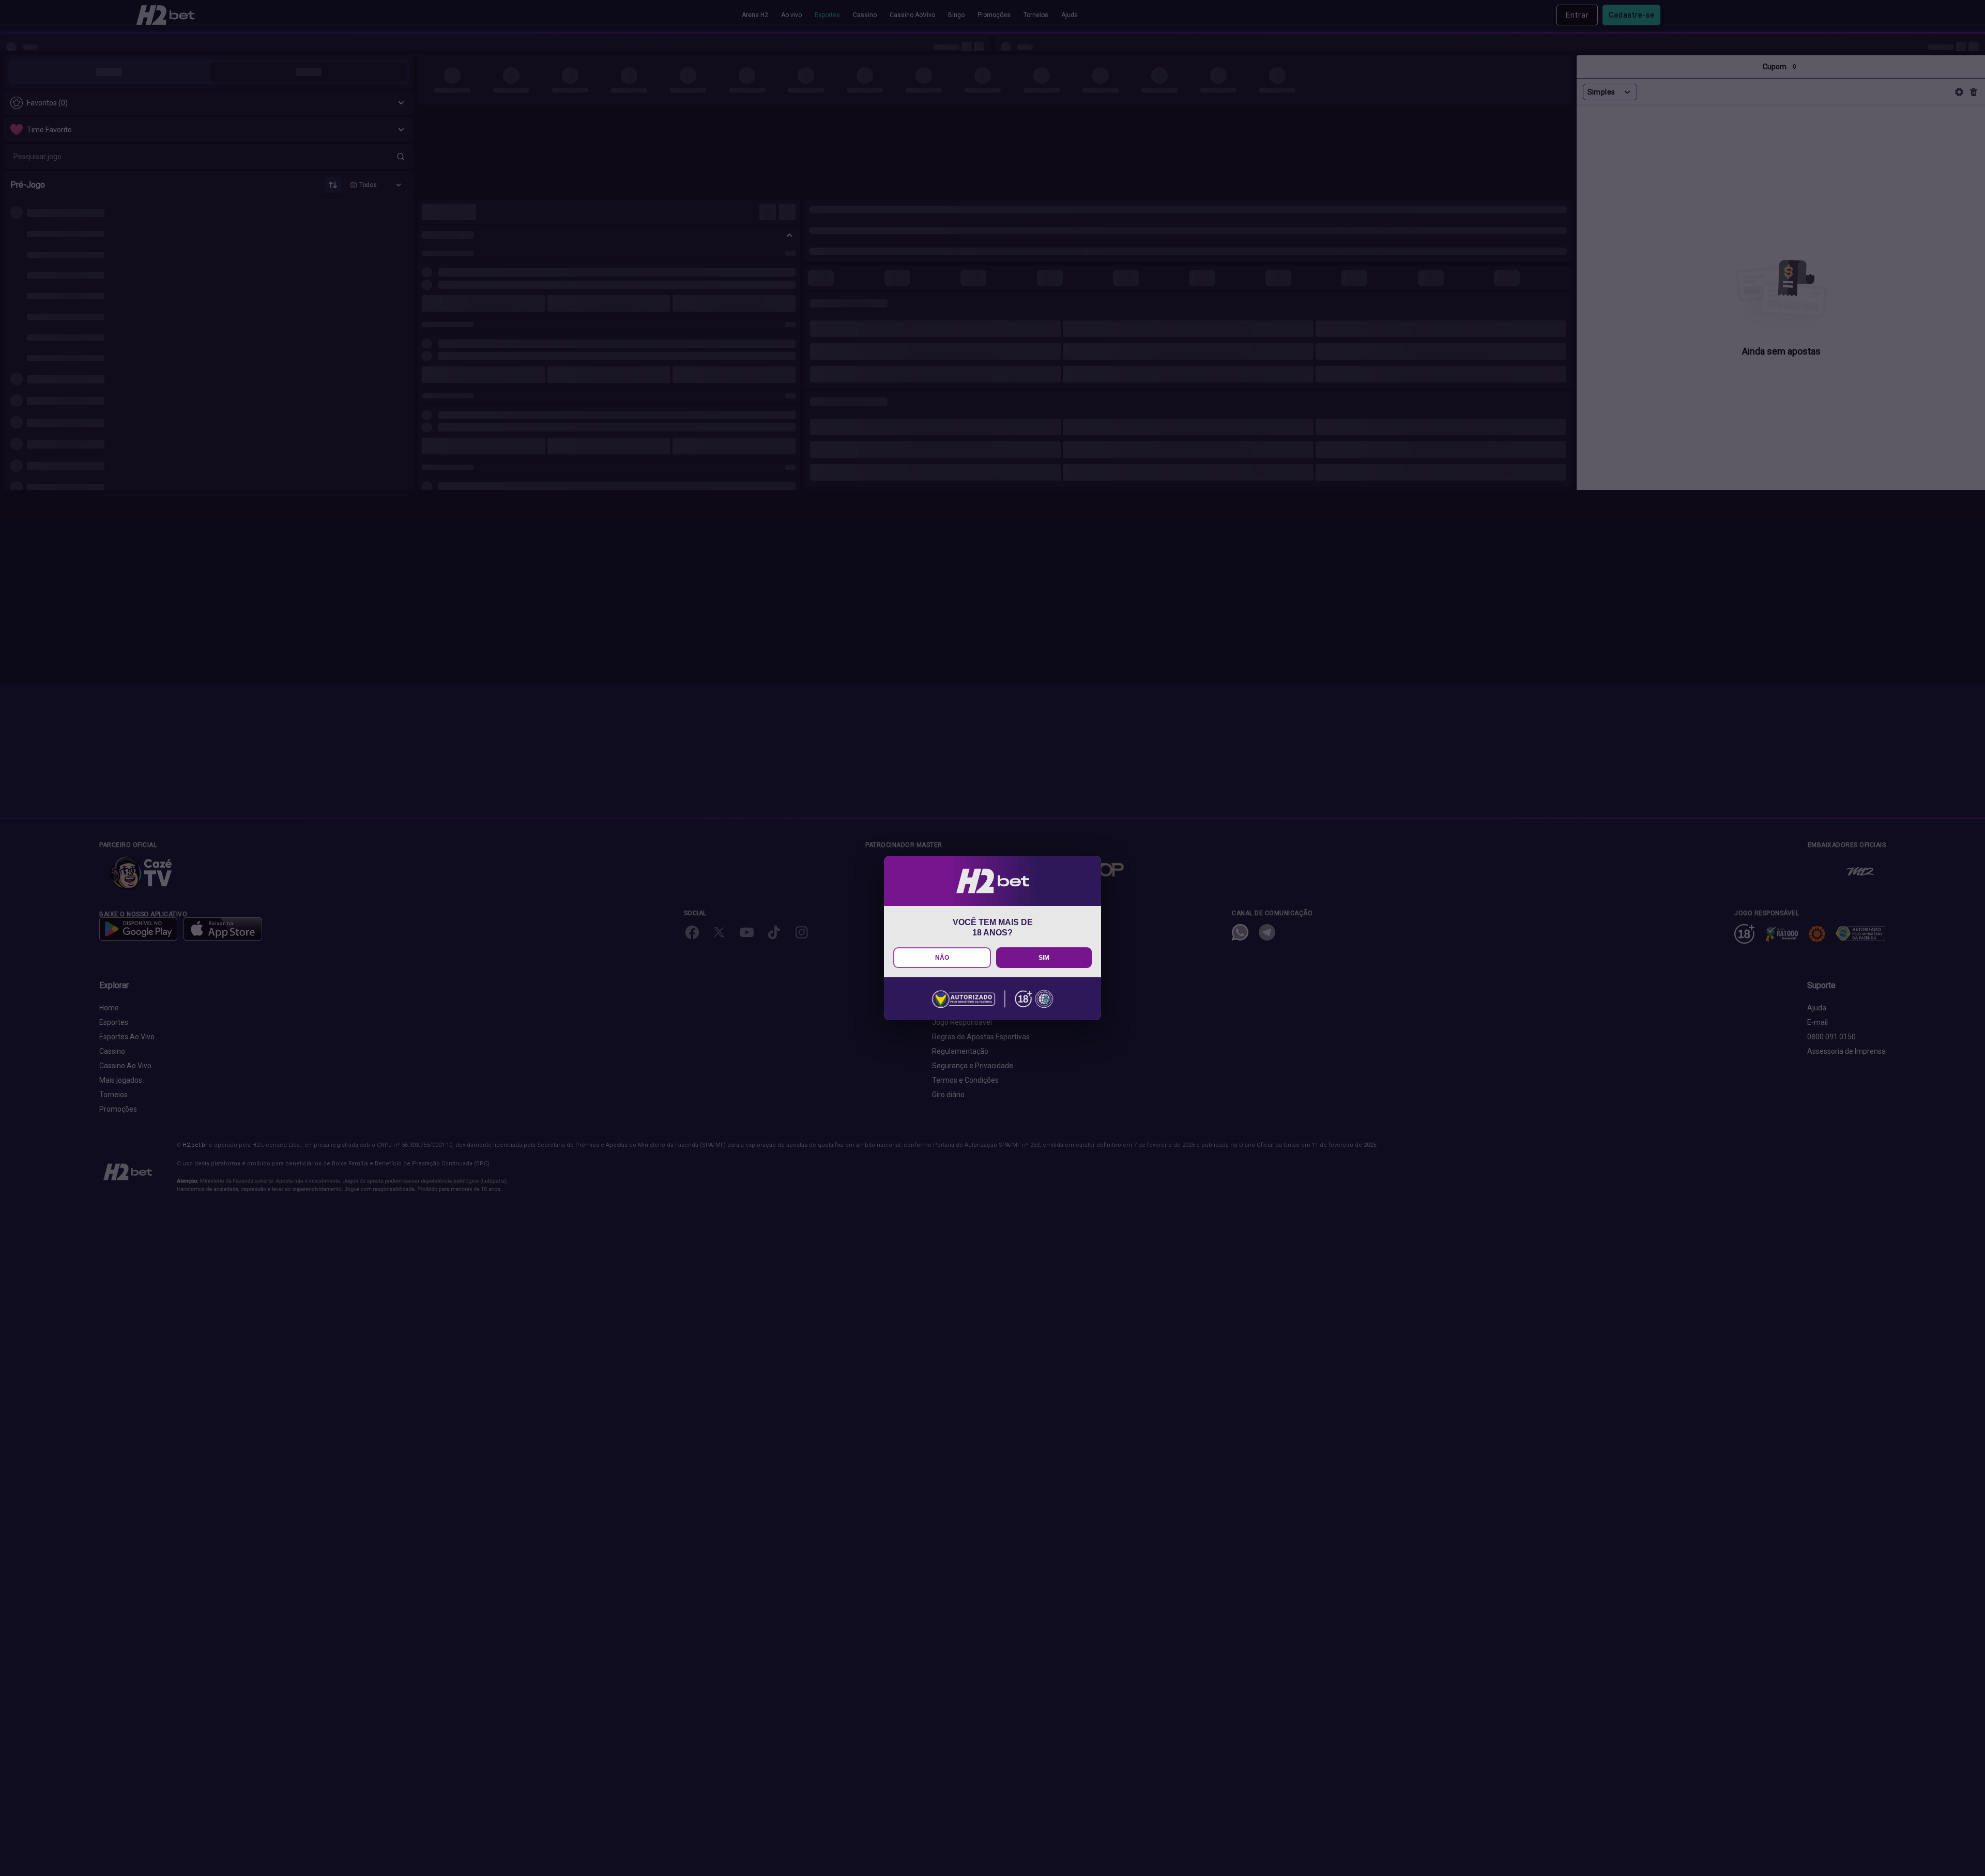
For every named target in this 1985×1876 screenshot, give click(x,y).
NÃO (942, 958)
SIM (1044, 958)
